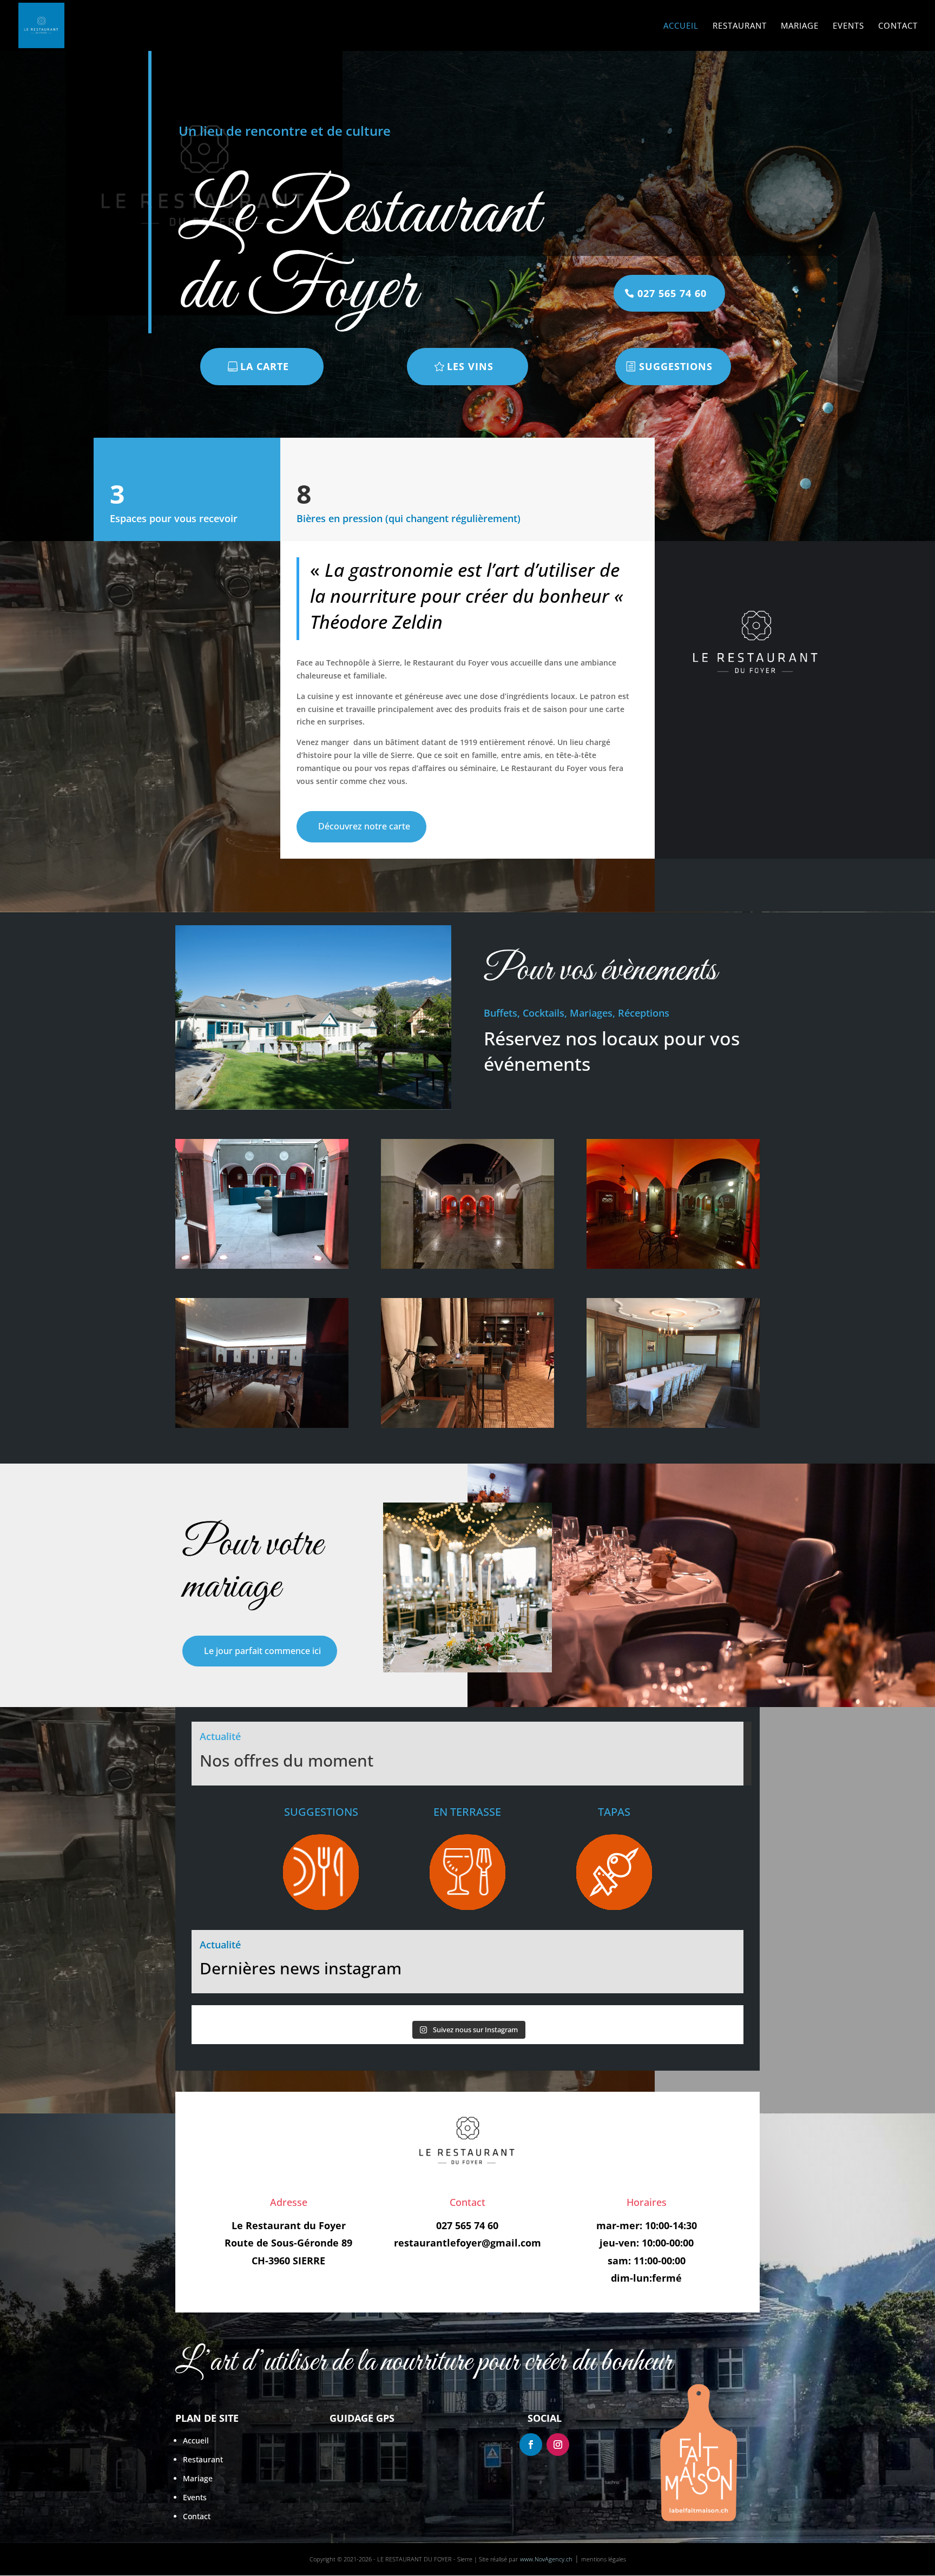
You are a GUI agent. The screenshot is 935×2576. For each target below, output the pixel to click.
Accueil (681, 26)
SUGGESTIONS (676, 366)
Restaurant (740, 26)
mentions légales (604, 2559)
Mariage (800, 26)
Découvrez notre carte (364, 826)
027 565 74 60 (672, 293)
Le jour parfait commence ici (262, 1651)
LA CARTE (265, 366)
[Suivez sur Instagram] (558, 2445)
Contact (898, 26)
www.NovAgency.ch (546, 2559)
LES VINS (470, 366)
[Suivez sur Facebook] (531, 2445)
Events (848, 26)
